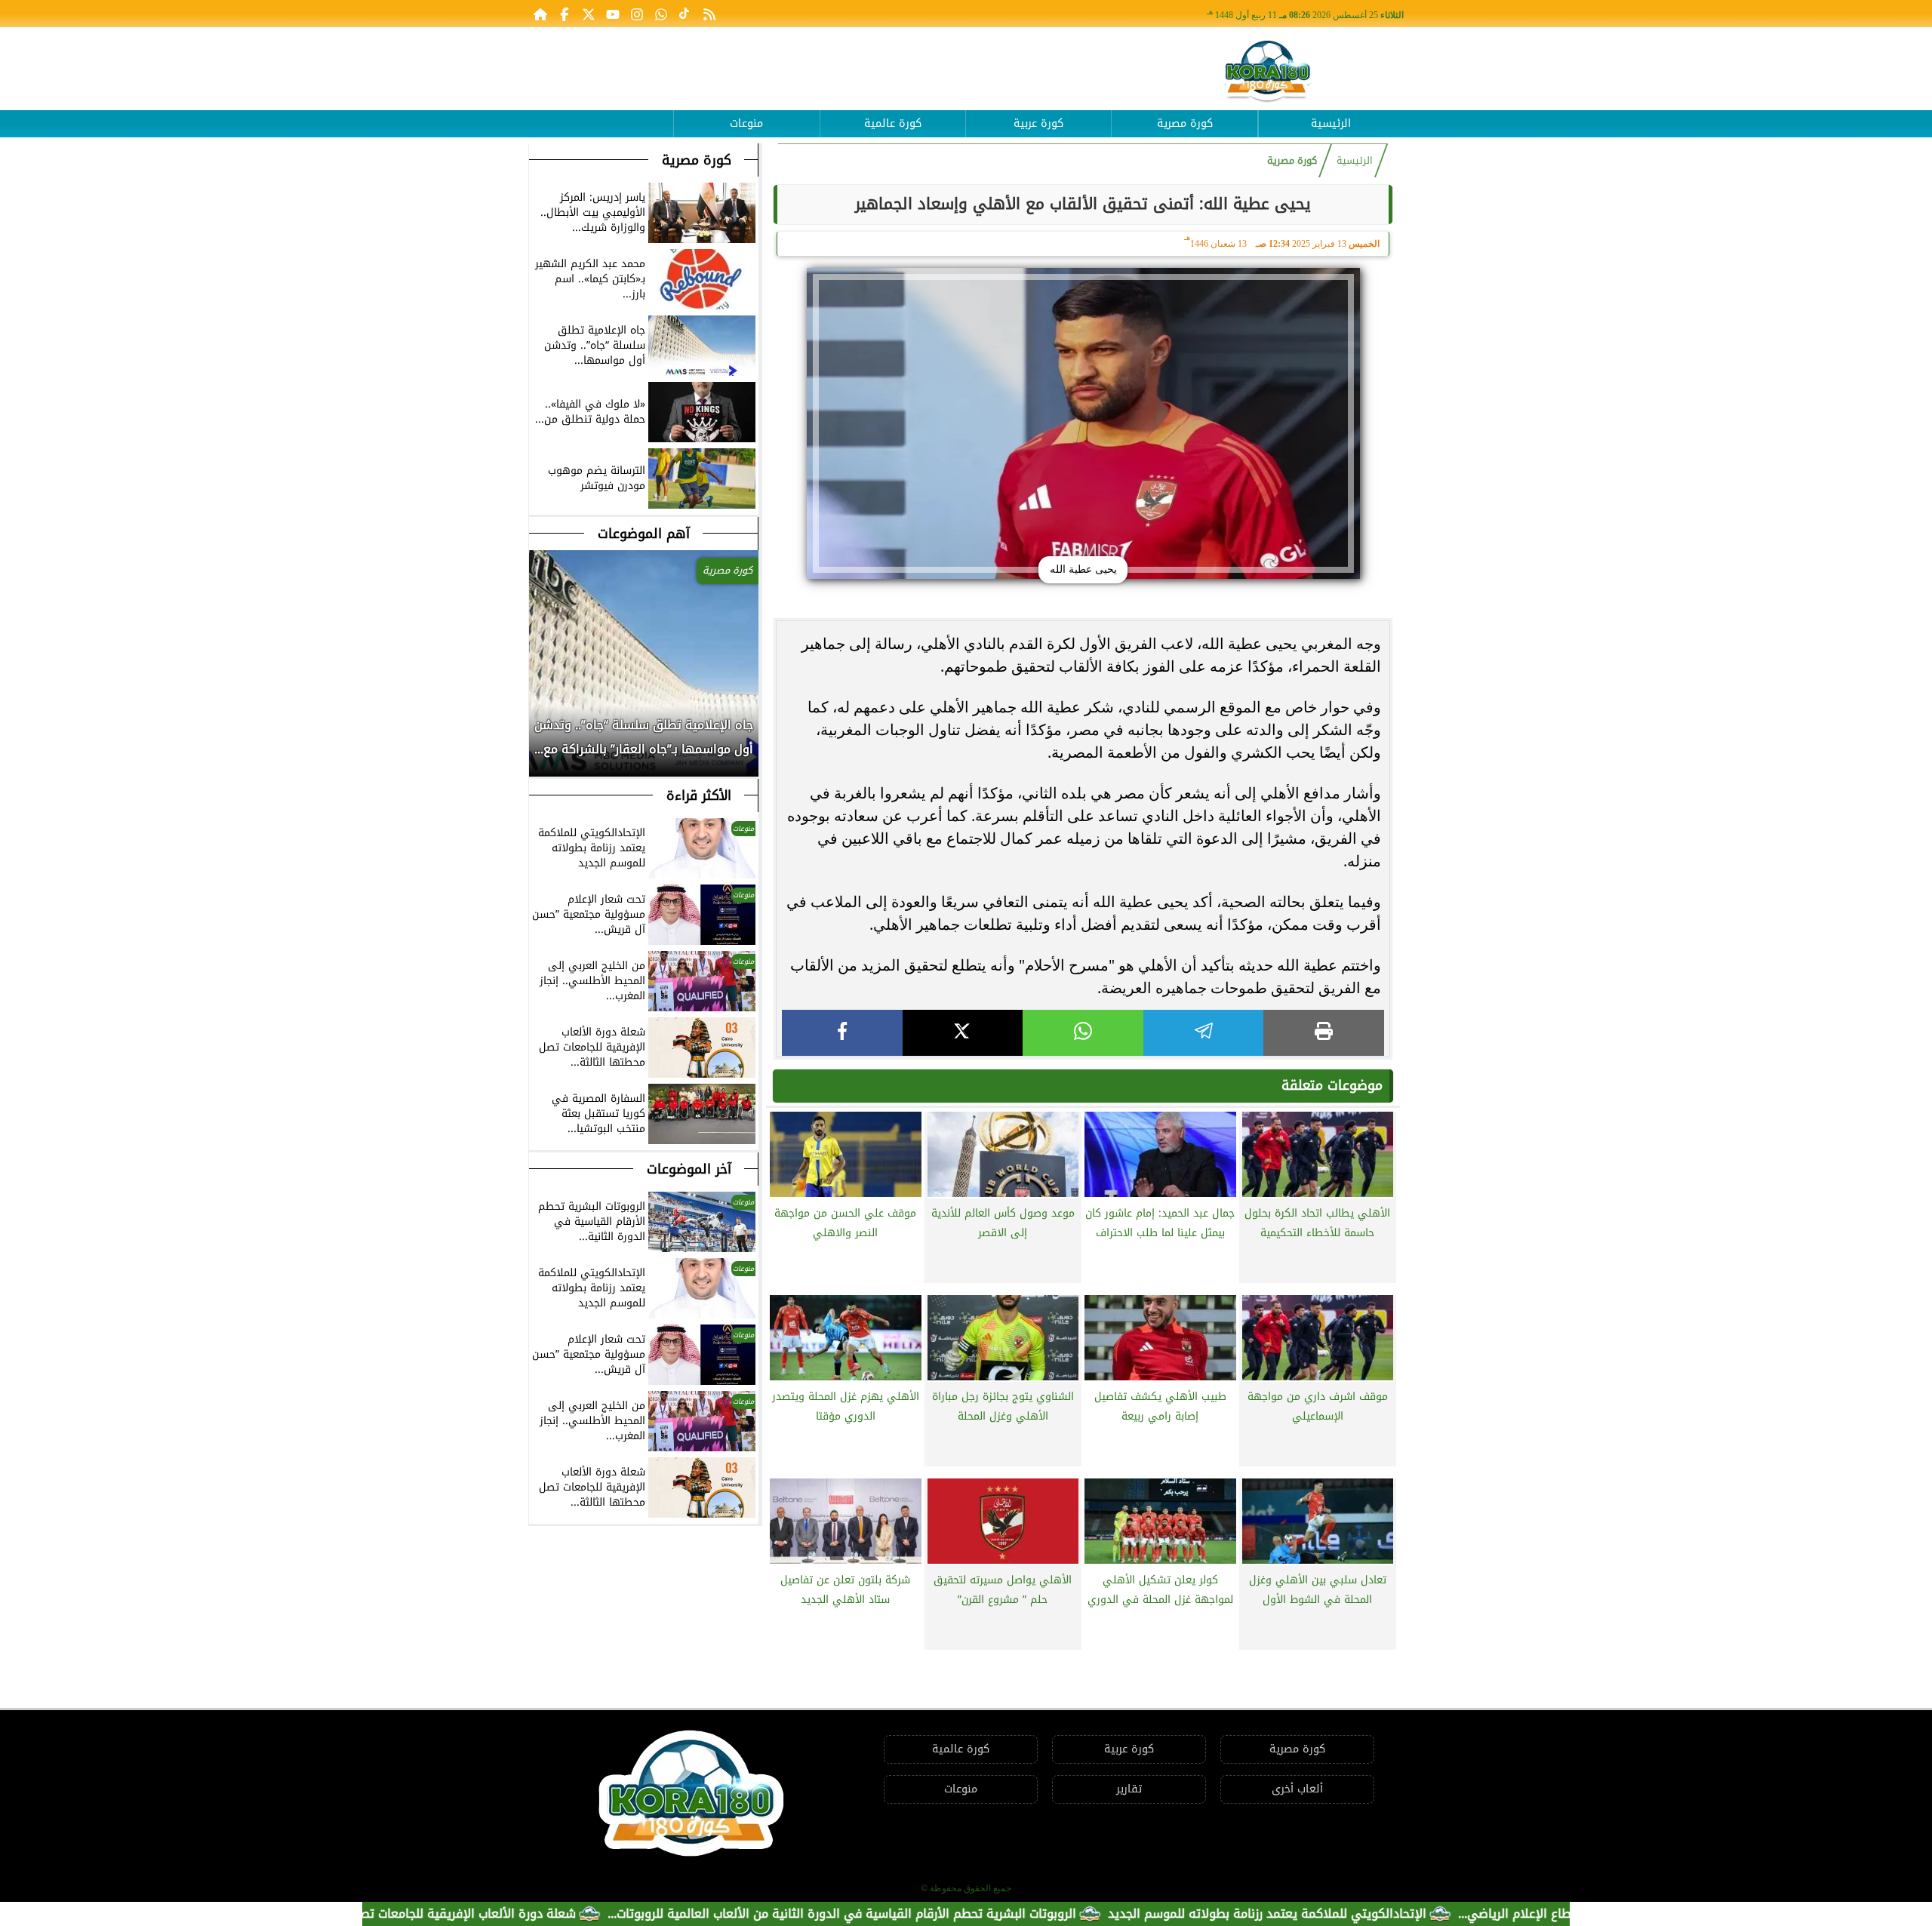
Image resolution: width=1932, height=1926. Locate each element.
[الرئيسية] (540, 14)
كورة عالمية (893, 123)
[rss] (709, 14)
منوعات (746, 123)
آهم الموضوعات (644, 534)
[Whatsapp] (661, 14)
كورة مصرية (1185, 123)
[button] (541, 745)
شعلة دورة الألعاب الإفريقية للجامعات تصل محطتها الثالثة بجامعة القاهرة (459, 1914)
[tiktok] (685, 14)
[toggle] (601, 112)
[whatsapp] (1083, 1033)
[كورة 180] (1268, 72)
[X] (963, 1033)
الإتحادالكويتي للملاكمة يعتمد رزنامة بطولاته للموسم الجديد (1345, 1914)
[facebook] (842, 1033)
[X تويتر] (589, 14)
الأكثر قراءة (699, 795)
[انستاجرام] (637, 14)
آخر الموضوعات (689, 1169)
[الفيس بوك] (565, 14)
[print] (1324, 1033)
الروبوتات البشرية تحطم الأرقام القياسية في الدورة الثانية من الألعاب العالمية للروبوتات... (920, 1914)
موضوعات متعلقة (1332, 1085)
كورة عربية (1038, 123)
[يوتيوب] (613, 14)
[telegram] (1204, 1033)
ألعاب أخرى (1297, 1789)
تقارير (1129, 1789)
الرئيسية (1331, 123)
